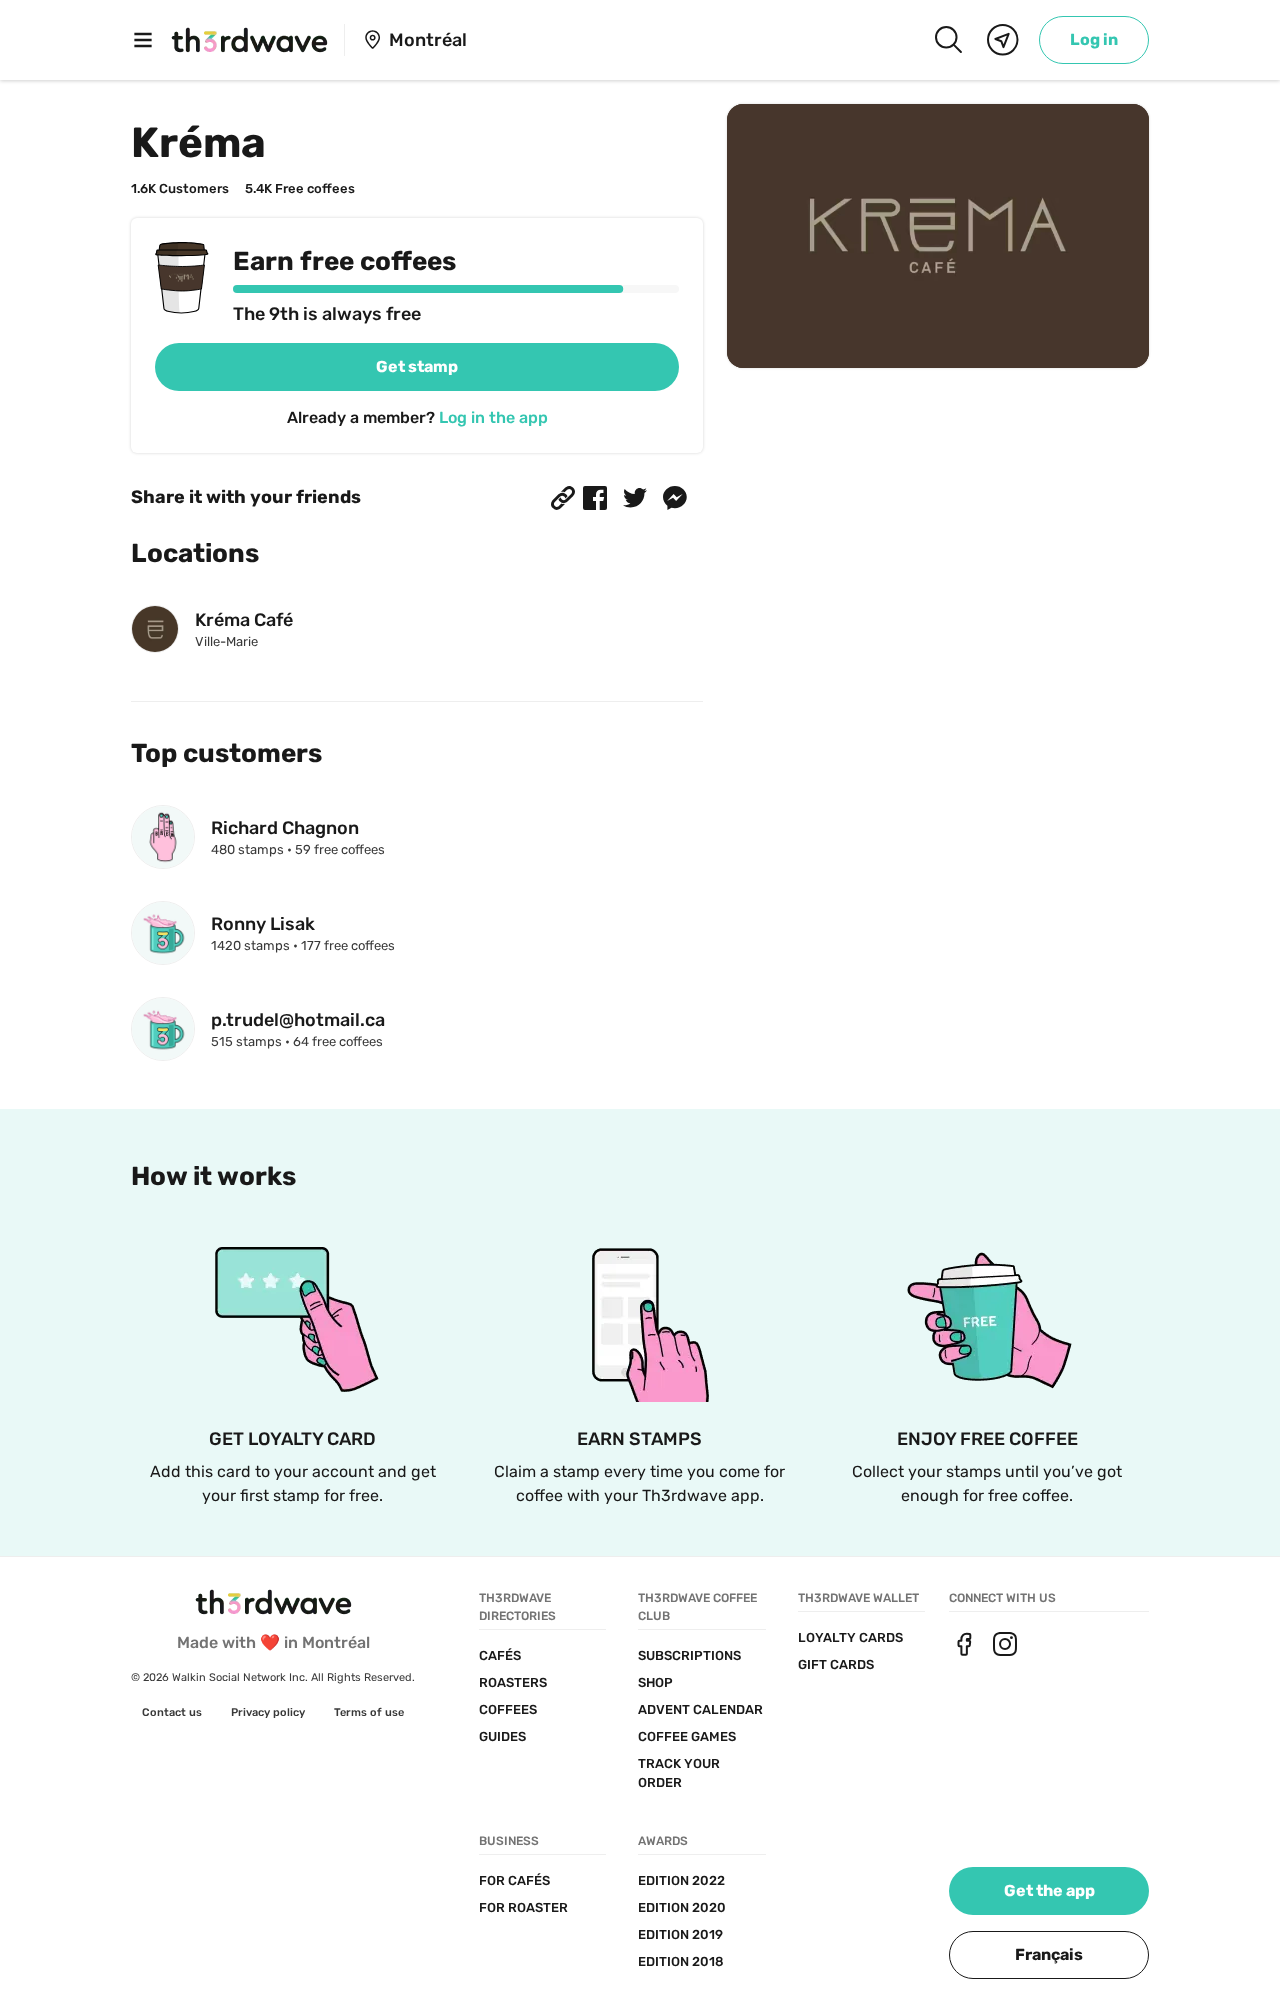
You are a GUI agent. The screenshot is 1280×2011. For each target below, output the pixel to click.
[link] (1094, 40)
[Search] (948, 40)
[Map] (1003, 40)
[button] (563, 498)
